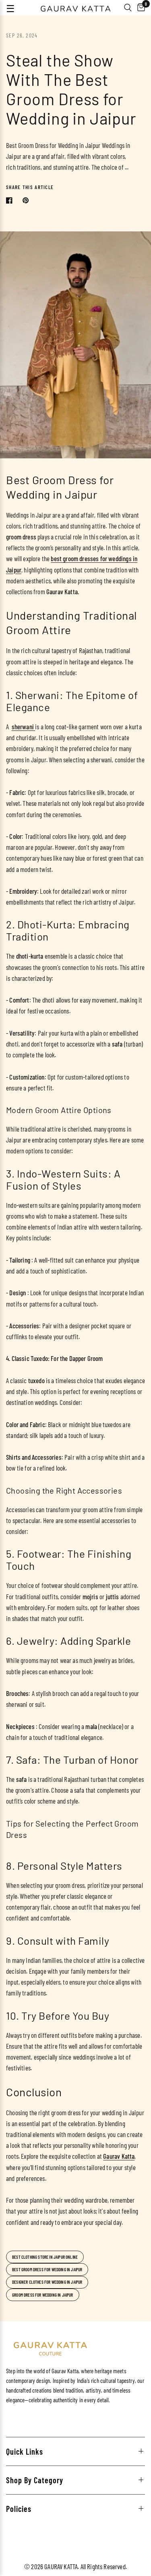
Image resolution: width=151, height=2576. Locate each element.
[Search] (128, 8)
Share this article (30, 187)
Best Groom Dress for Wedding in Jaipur (47, 2269)
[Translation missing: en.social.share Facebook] (11, 200)
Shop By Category (35, 2480)
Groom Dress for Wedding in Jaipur (43, 2295)
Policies (19, 2509)
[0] (140, 8)
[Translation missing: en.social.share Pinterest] (27, 200)
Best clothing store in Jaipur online (45, 2257)
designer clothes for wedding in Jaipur (47, 2282)
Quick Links (25, 2451)
